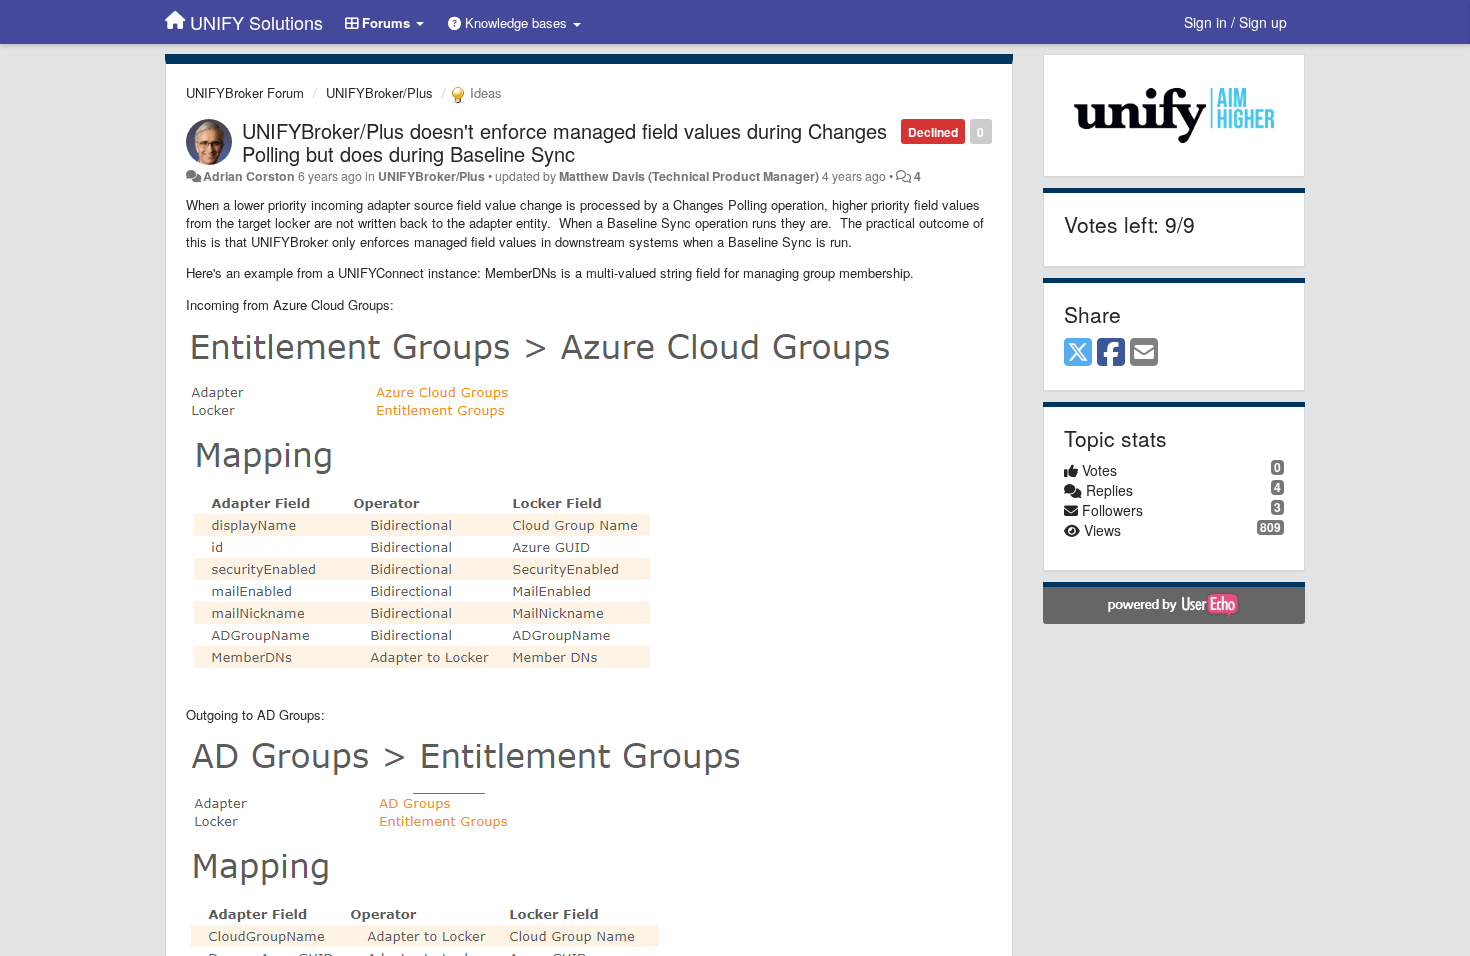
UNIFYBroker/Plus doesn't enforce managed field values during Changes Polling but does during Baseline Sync (564, 142)
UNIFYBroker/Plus (379, 92)
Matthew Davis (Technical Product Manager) (689, 176)
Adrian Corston (249, 176)
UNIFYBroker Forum (245, 92)
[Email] (1144, 353)
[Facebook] (1111, 353)
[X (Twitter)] (1078, 353)
